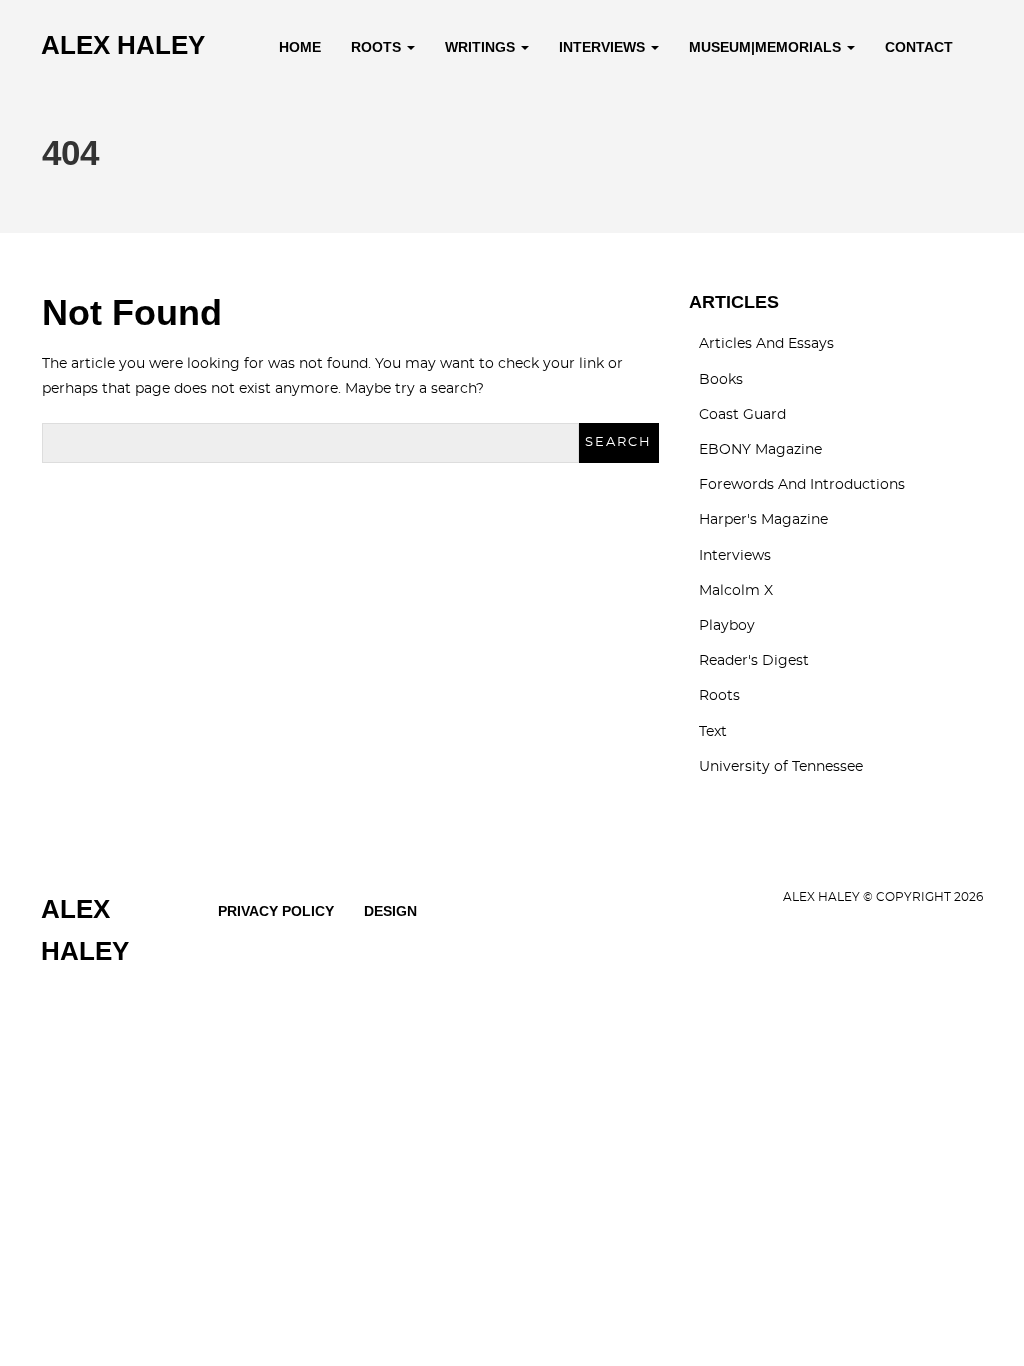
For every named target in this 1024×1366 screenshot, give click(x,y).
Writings (482, 47)
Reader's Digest (754, 661)
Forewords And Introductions (802, 485)
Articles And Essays (766, 344)
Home (300, 47)
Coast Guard (742, 415)
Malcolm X (736, 591)
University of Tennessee (781, 767)
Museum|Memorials (767, 47)
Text (713, 732)
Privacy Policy (276, 911)
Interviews (604, 47)
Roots (378, 47)
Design (390, 911)
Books (721, 380)
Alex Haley (123, 45)
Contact (919, 47)
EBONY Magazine (760, 450)
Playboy (727, 626)
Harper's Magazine (763, 520)
